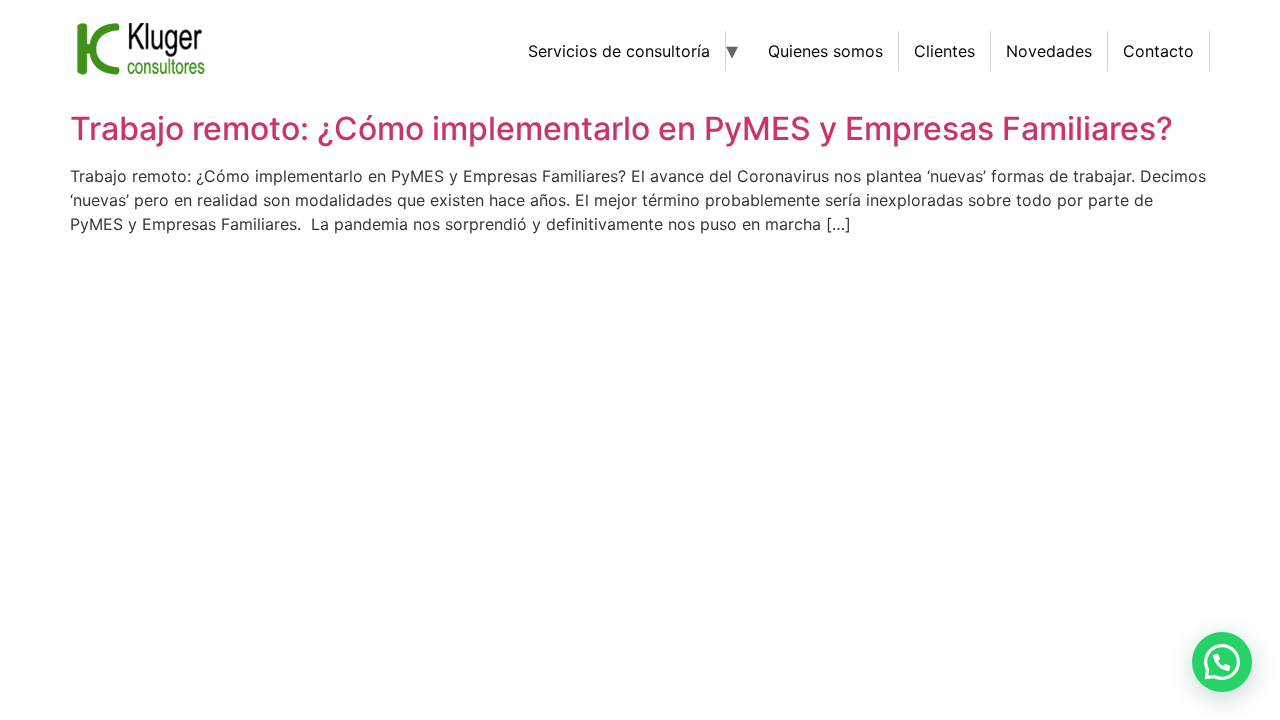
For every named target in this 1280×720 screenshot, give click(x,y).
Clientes (944, 51)
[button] (1222, 662)
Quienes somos (825, 51)
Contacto (1158, 51)
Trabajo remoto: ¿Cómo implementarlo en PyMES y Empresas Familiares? (621, 128)
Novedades (1049, 51)
